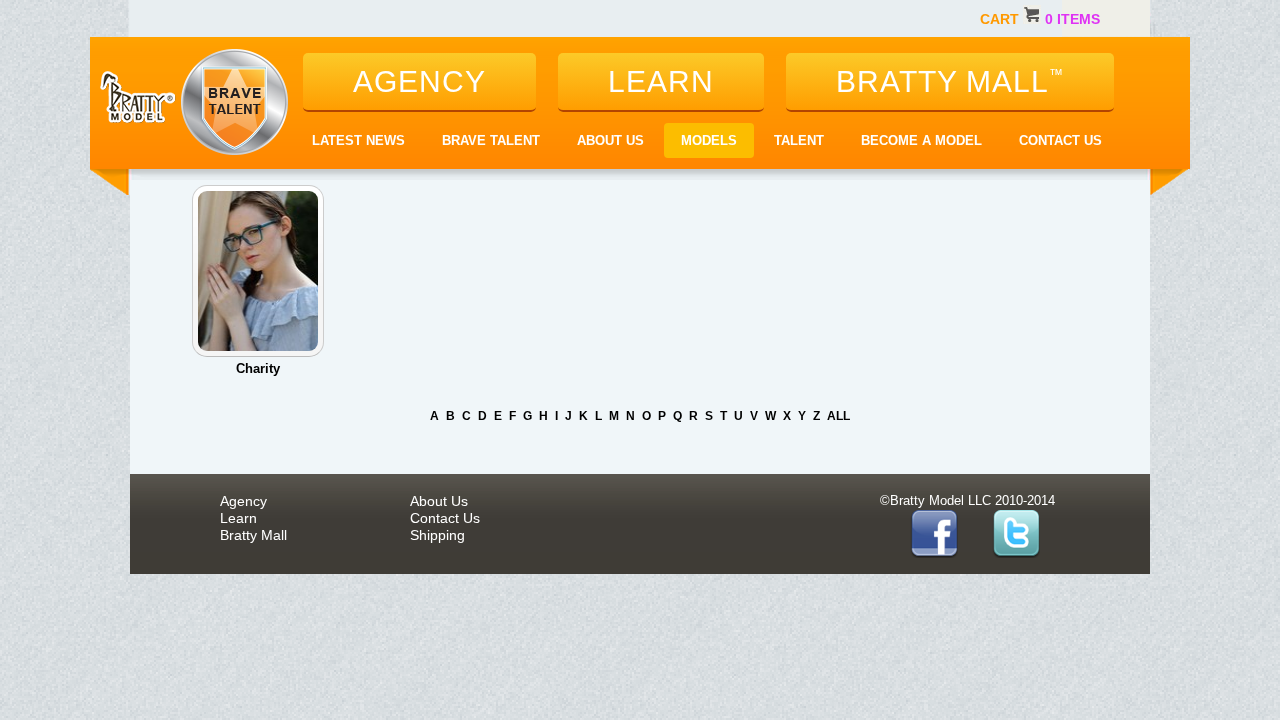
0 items (1072, 19)
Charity (258, 368)
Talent (799, 140)
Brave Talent (491, 140)
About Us (610, 140)
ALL (838, 416)
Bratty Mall (253, 535)
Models (709, 140)
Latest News (358, 140)
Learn (238, 518)
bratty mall (950, 81)
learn (661, 81)
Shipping (437, 535)
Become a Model (921, 140)
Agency (243, 501)
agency (419, 81)
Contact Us (1060, 140)
